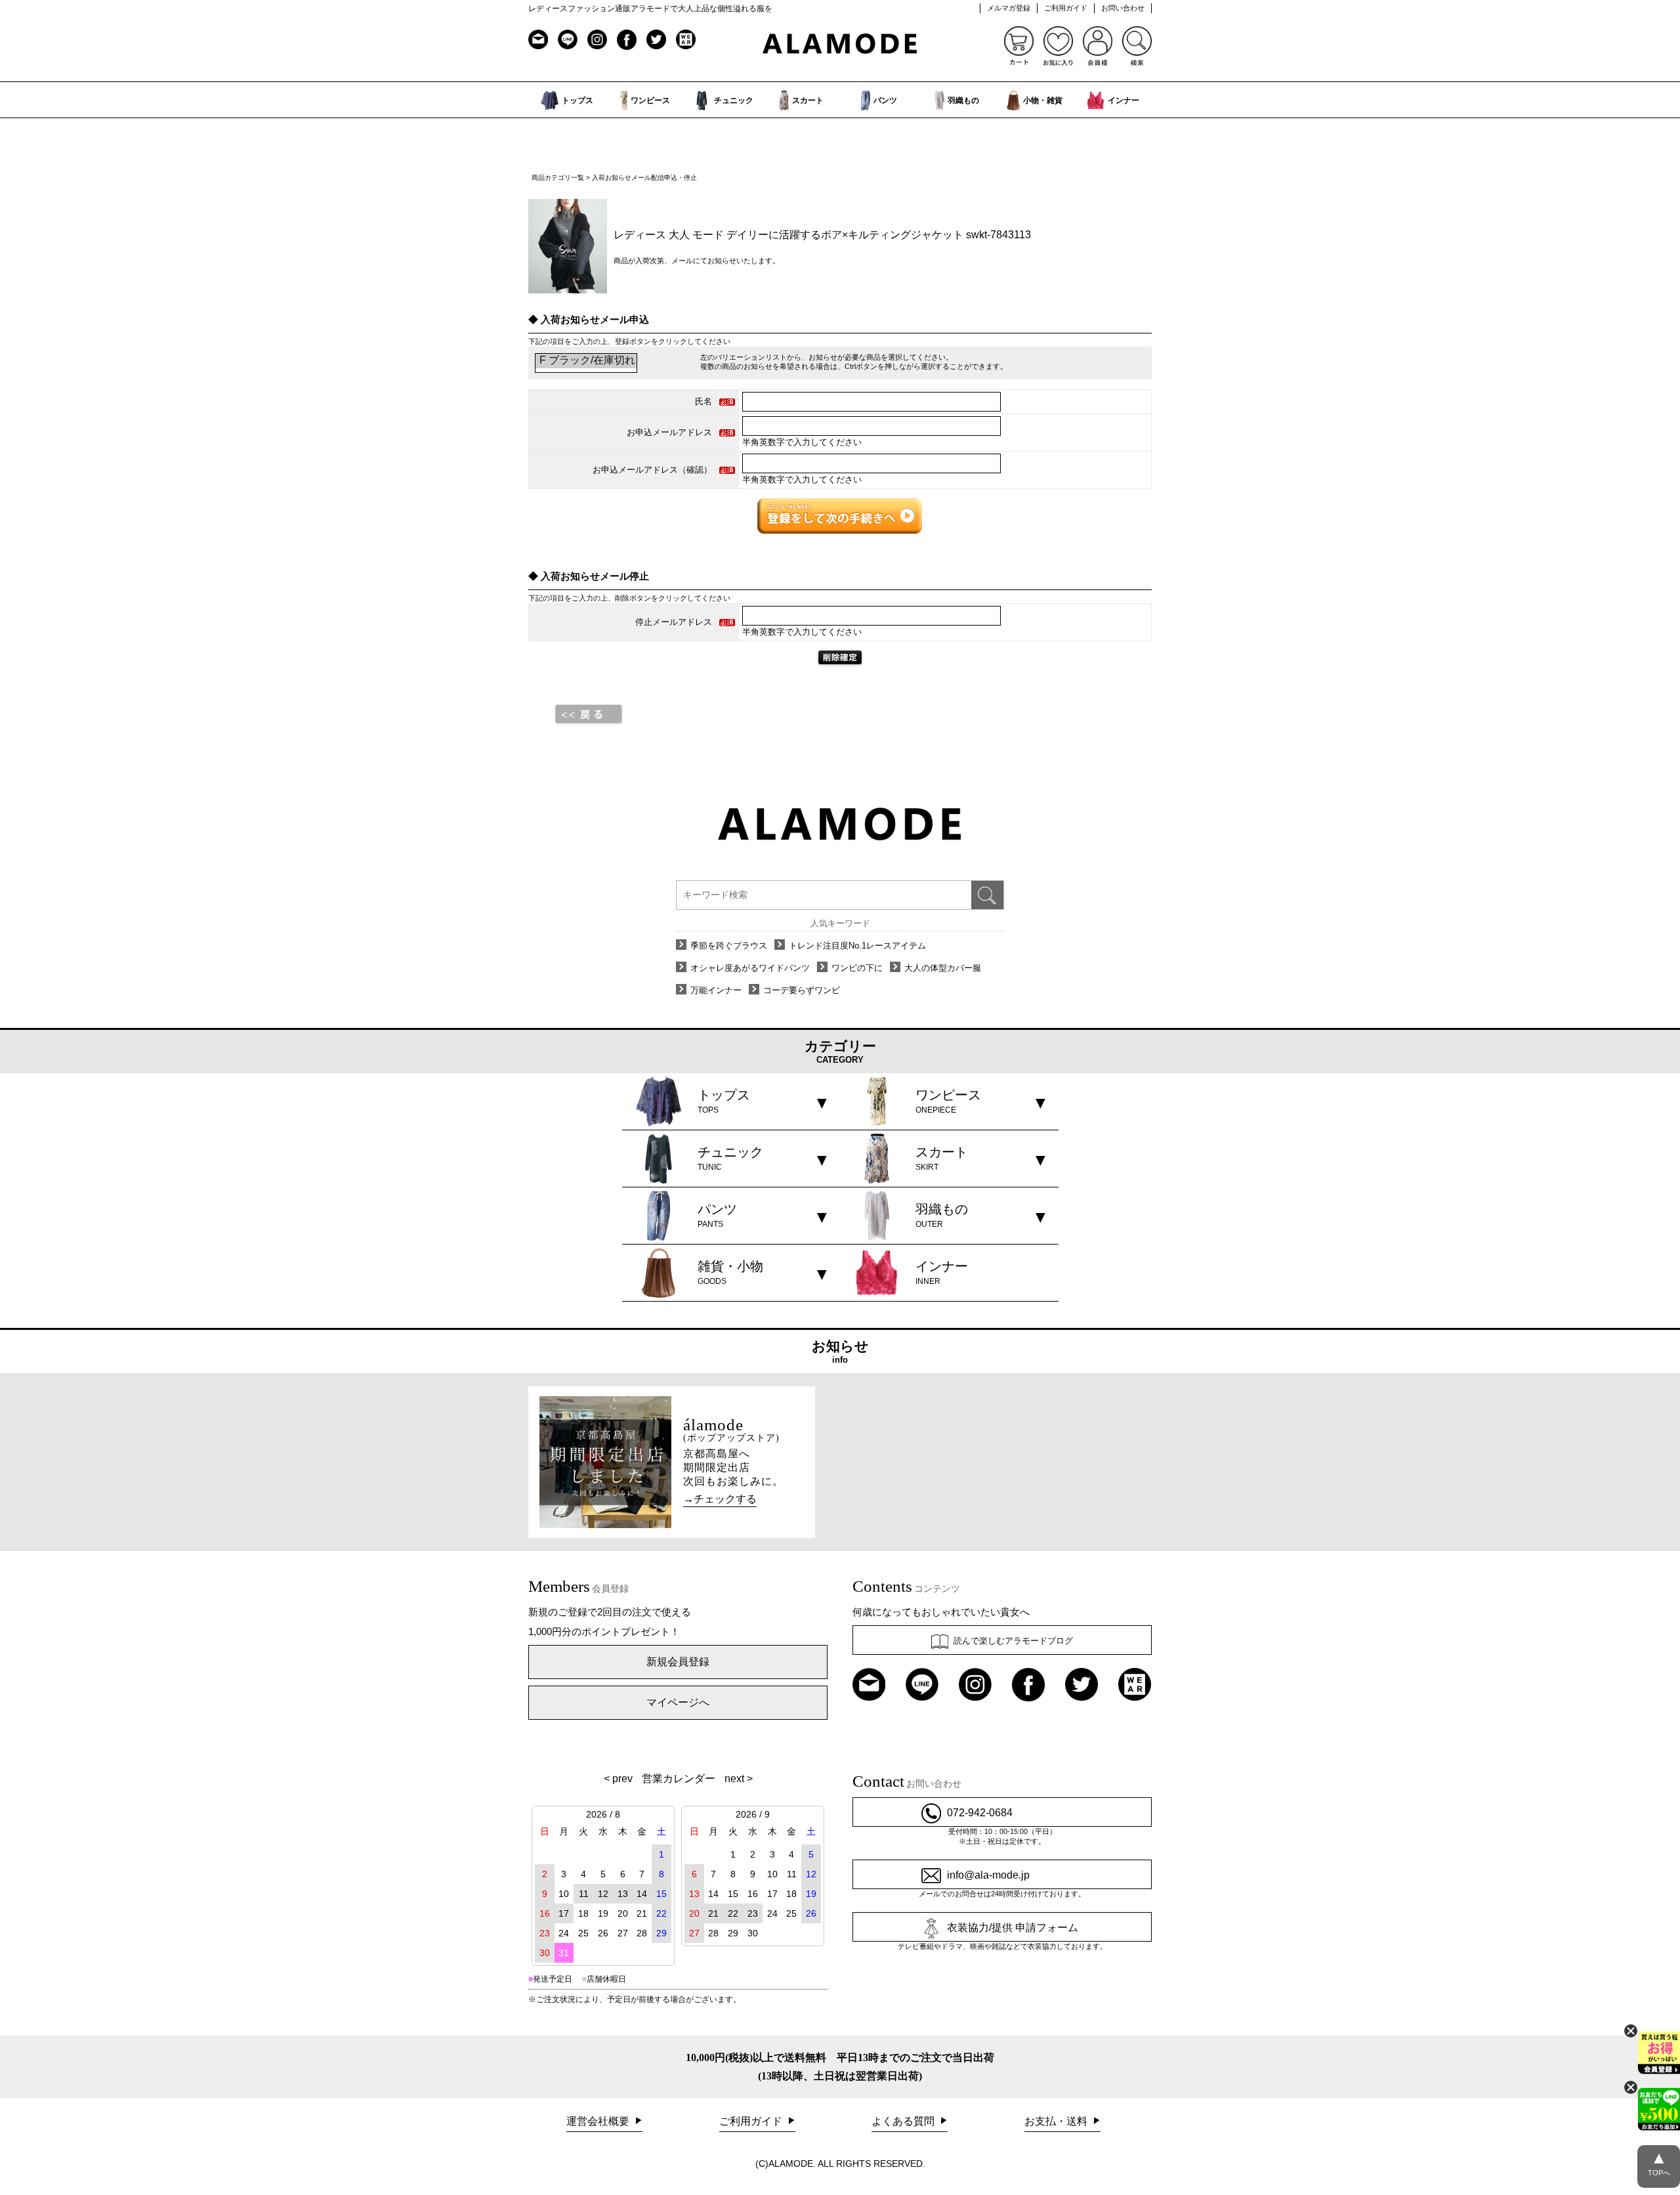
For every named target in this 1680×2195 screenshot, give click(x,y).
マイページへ (678, 1702)
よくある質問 (904, 2121)
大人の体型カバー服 (943, 968)
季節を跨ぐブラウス (729, 946)
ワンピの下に (857, 968)
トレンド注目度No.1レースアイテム (857, 946)
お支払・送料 (1057, 2121)
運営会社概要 (599, 2121)
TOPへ (1659, 2162)
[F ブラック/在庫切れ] (586, 361)
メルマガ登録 (1009, 8)
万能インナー (716, 990)
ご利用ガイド (1066, 8)
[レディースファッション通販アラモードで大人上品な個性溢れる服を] (840, 44)
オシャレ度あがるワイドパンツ (750, 968)
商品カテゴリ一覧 (558, 178)
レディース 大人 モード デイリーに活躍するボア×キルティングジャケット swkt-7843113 (822, 235)
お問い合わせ (1123, 8)
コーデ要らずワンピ (802, 990)
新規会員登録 (678, 1662)
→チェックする (720, 1499)
